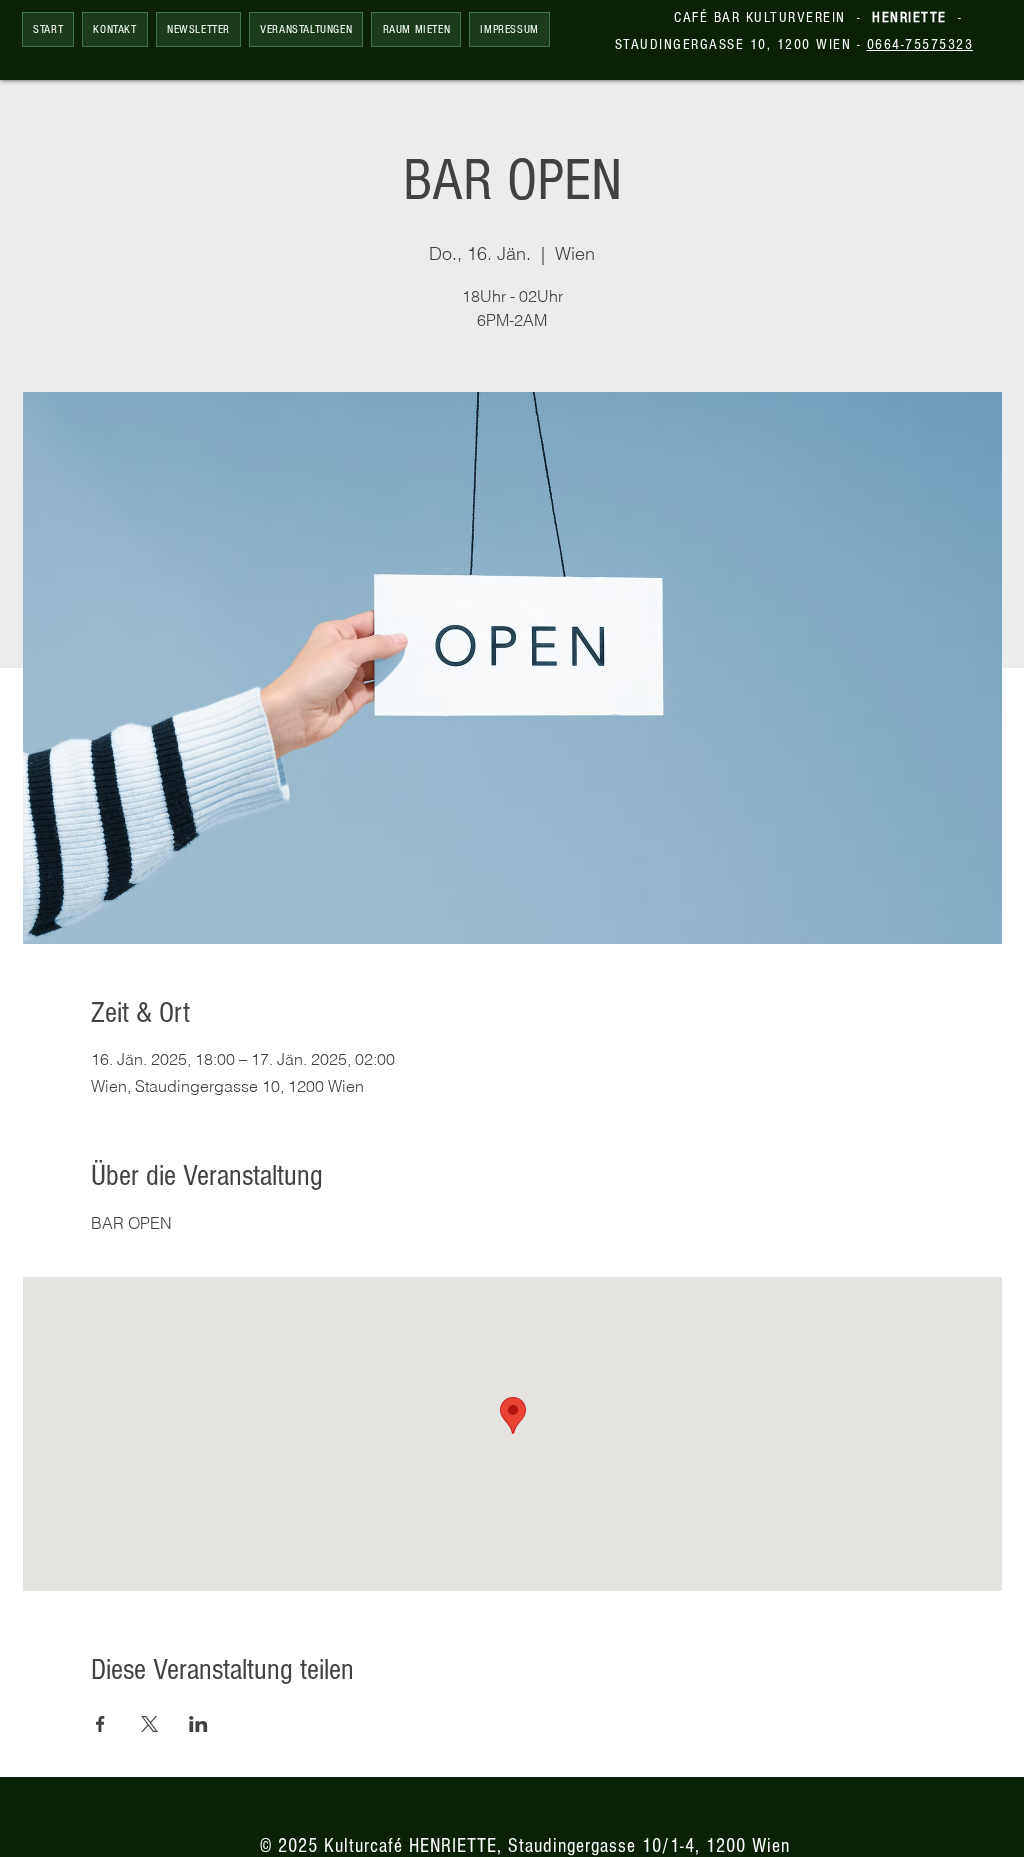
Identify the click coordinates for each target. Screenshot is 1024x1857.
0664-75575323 (920, 44)
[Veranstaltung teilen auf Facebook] (100, 1724)
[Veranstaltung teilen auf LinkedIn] (198, 1724)
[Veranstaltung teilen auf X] (149, 1724)
